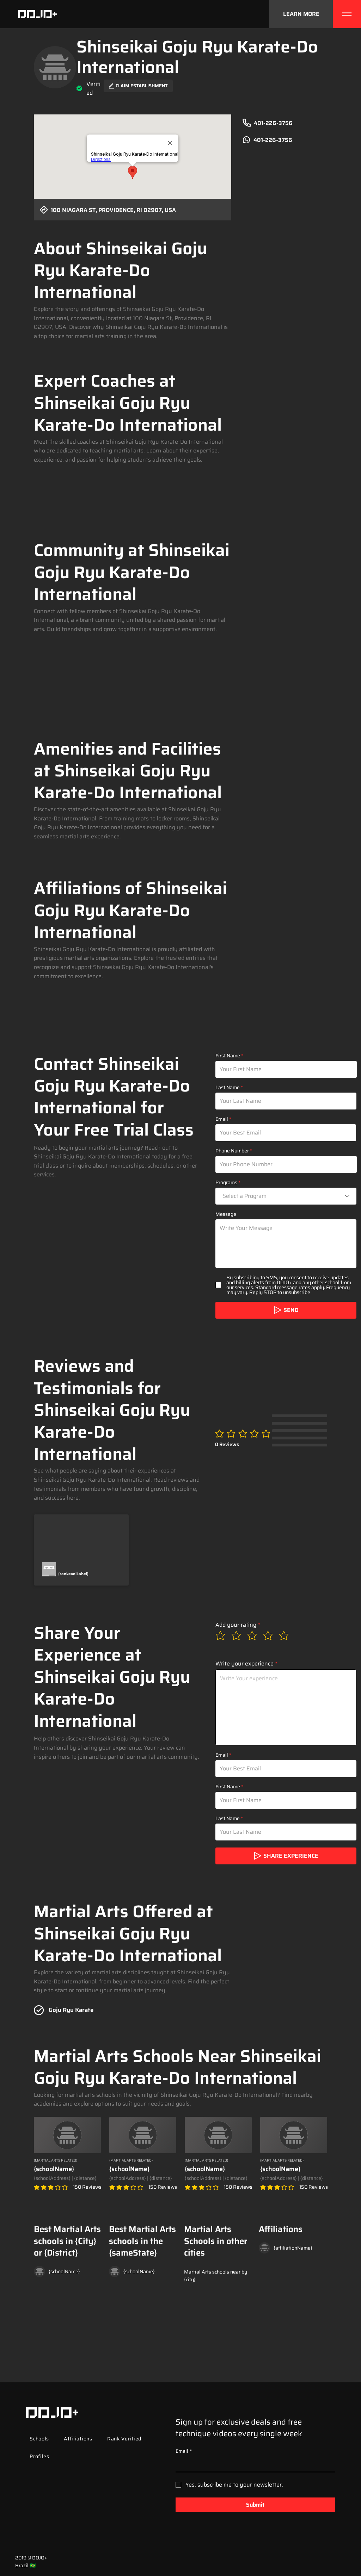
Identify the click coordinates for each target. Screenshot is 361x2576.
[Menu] (347, 14)
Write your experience (244, 1664)
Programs (226, 1182)
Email (222, 1119)
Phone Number (232, 1151)
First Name (228, 1056)
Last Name (228, 1087)
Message (226, 1214)
